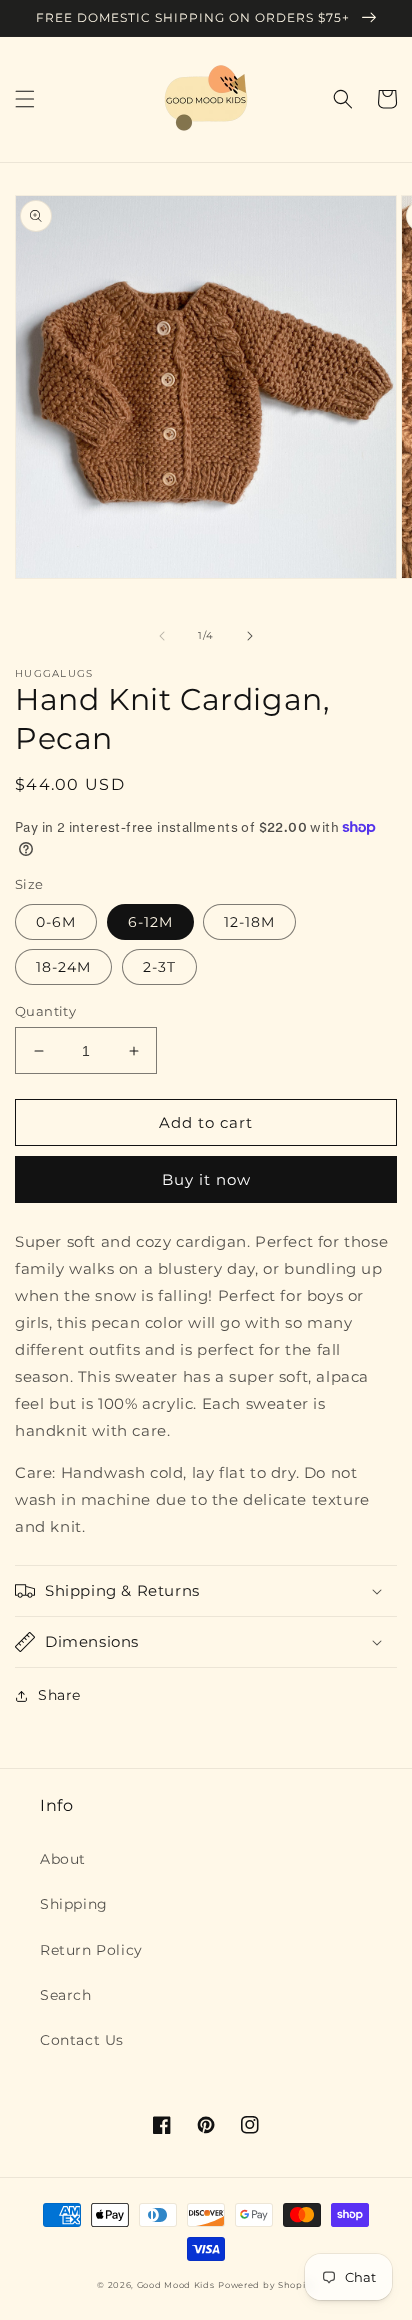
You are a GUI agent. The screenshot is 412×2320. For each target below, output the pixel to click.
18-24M (63, 967)
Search (66, 1995)
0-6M (56, 922)
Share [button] (59, 1695)
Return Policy (91, 1950)
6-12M (150, 922)
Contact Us (82, 2040)
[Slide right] (250, 636)
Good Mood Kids (176, 2285)
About (63, 1859)
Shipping (74, 1904)
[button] (25, 99)
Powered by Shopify (266, 2285)
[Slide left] (162, 636)
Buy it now (206, 1179)
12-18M (249, 922)
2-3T (159, 967)
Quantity (45, 1011)
